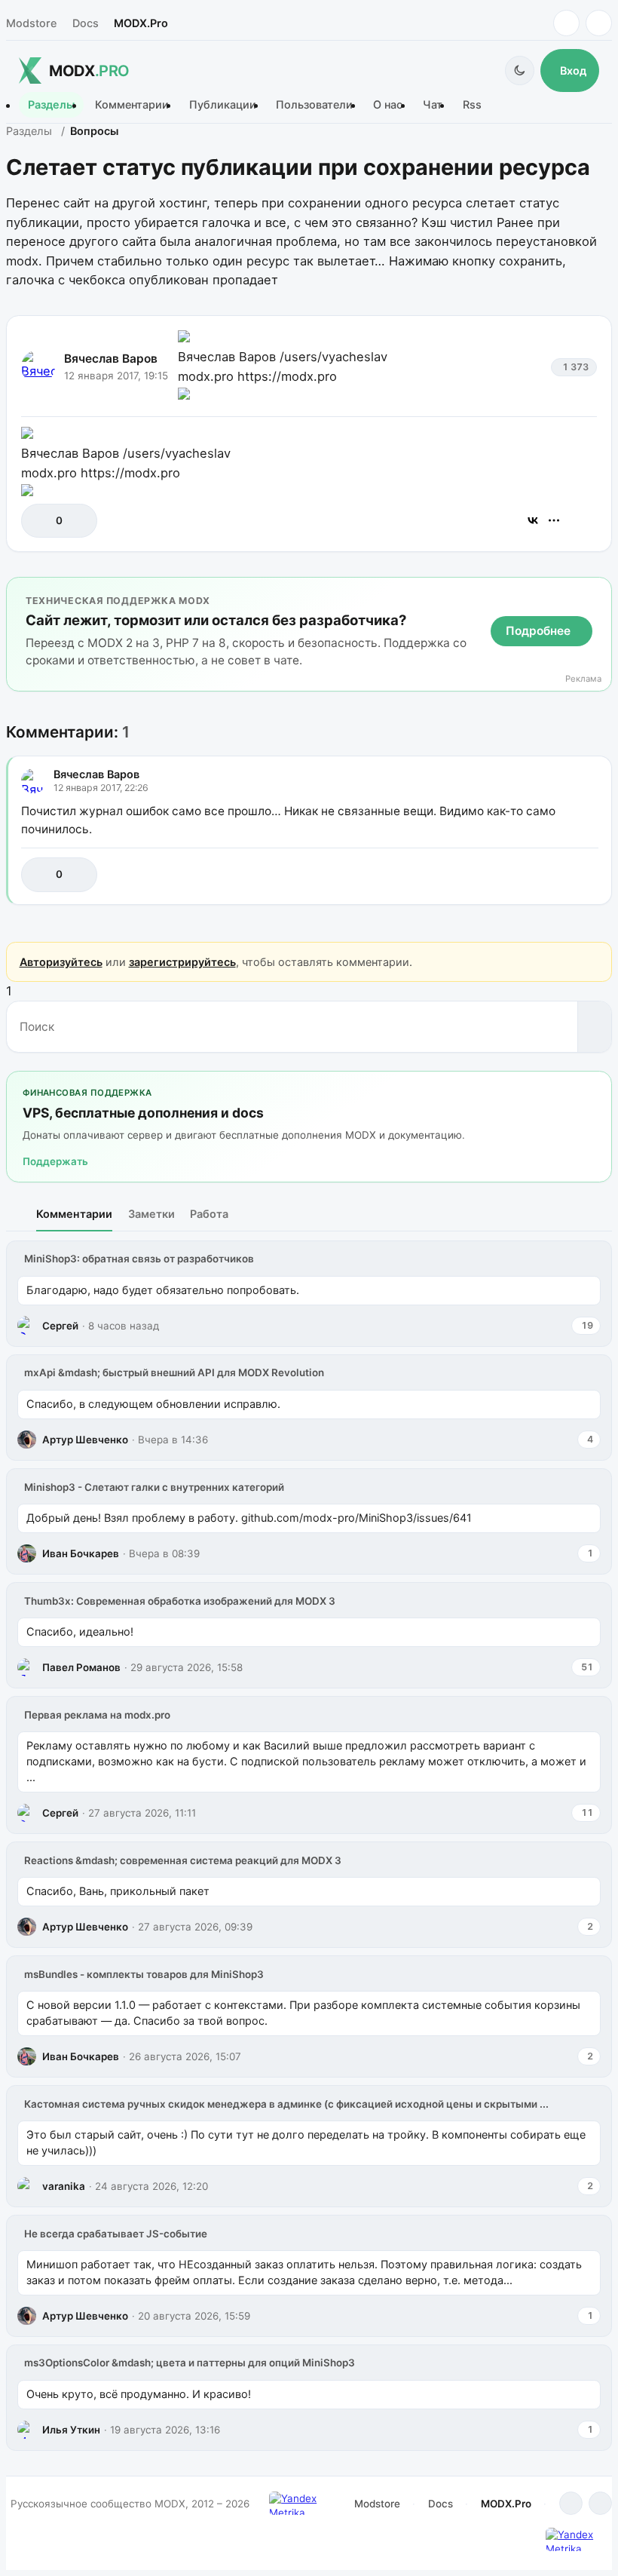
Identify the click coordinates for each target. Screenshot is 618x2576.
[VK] (599, 23)
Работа (209, 1214)
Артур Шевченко (85, 1440)
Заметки (151, 1214)
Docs (86, 23)
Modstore (31, 23)
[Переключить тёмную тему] (520, 71)
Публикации (223, 105)
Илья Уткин (71, 2430)
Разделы (51, 105)
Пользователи (314, 105)
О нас (388, 105)
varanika (64, 2186)
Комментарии (132, 105)
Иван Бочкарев (81, 1553)
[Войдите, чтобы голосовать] (40, 521)
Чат (433, 105)
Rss (472, 105)
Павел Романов (81, 1667)
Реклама (583, 679)
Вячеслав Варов (111, 359)
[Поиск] (594, 1026)
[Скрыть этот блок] (597, 592)
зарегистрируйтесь (182, 962)
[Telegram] (566, 23)
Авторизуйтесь (61, 962)
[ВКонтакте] (533, 520)
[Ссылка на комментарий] (549, 874)
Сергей (60, 1326)
